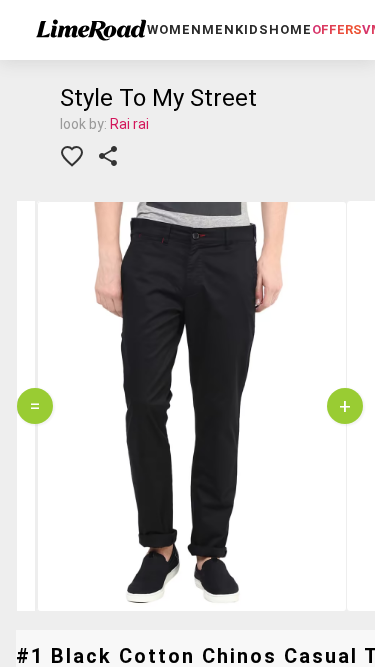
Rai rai (129, 124)
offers (337, 29)
